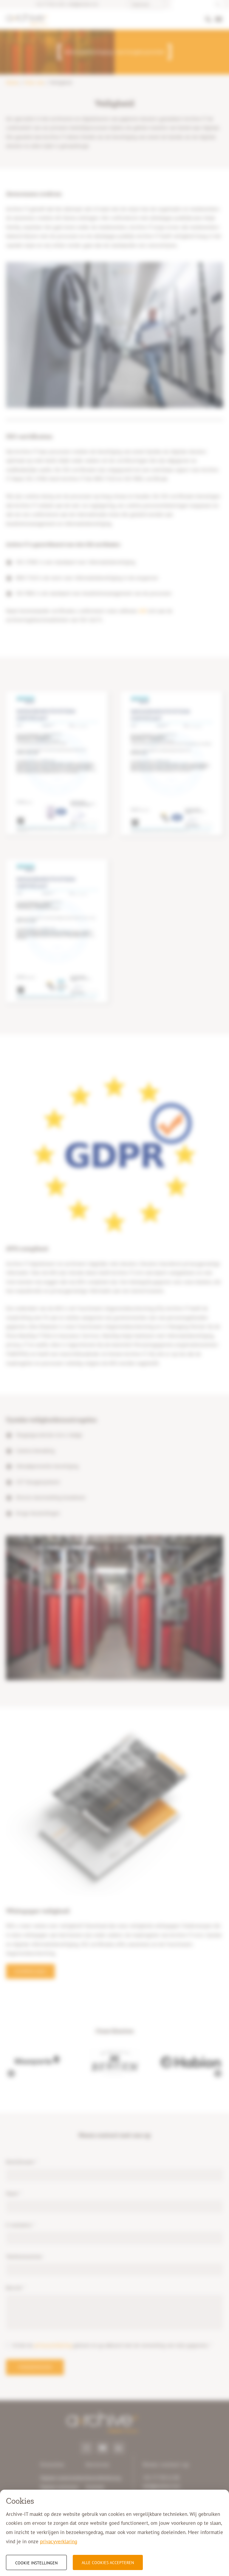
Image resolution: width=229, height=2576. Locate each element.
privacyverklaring (59, 2541)
